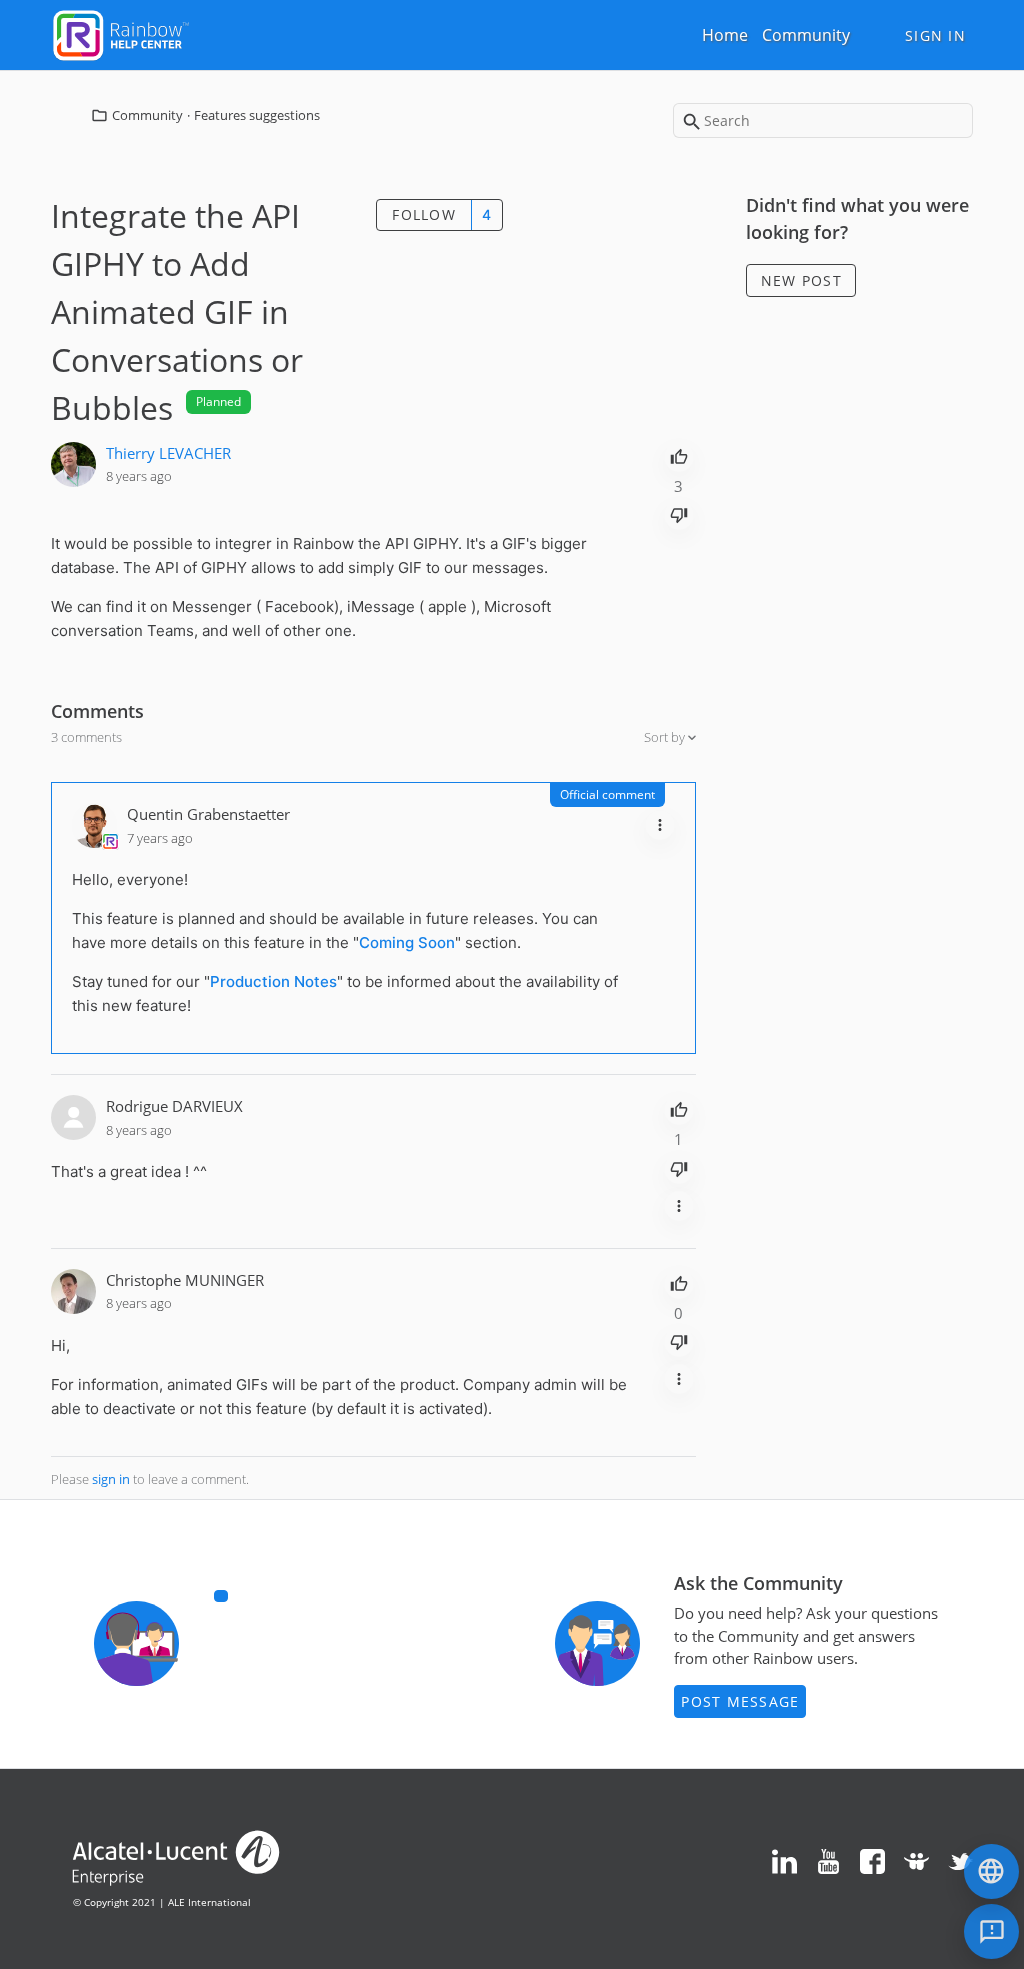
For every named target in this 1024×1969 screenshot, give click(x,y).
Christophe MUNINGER (185, 1280)
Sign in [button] (935, 35)
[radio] (679, 455)
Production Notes (273, 981)
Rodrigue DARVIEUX (174, 1106)
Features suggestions (257, 115)
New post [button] (801, 280)
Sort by (666, 737)
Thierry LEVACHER (168, 453)
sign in (111, 1479)
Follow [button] (424, 214)
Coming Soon (407, 942)
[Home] (121, 33)
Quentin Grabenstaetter (208, 814)
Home (725, 35)
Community (806, 35)
